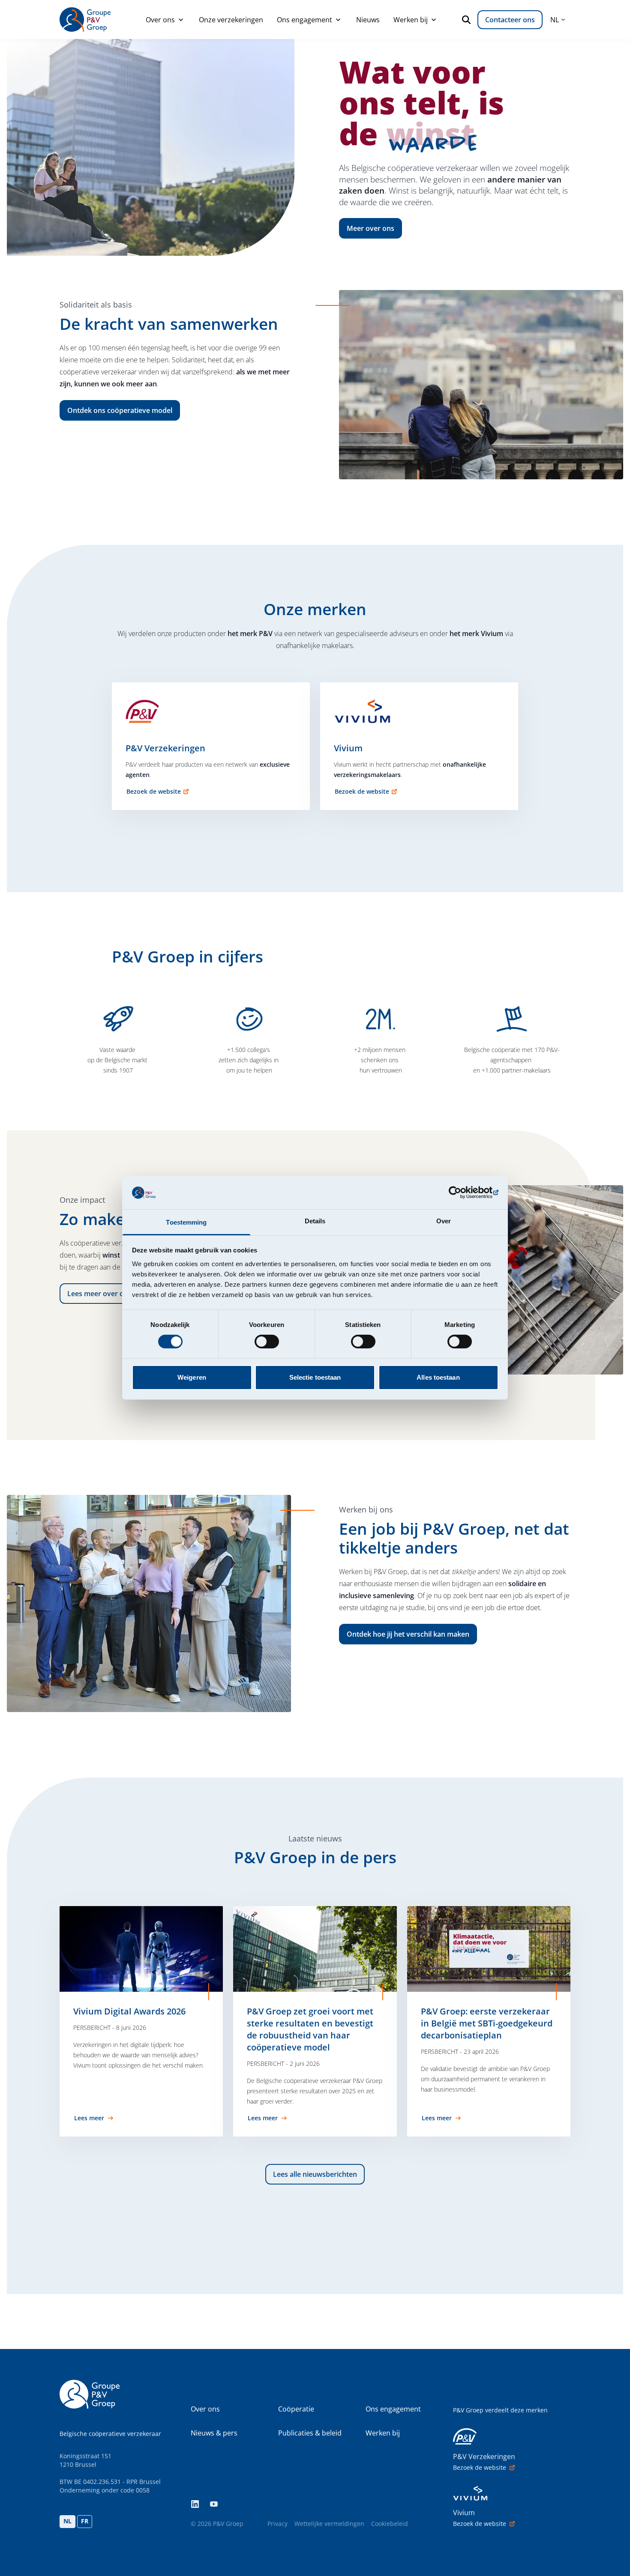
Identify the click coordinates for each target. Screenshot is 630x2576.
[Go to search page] (468, 20)
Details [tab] (315, 1221)
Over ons (160, 20)
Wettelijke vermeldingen (329, 2524)
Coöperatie (296, 2409)
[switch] (267, 1342)
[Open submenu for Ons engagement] (338, 20)
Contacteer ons (510, 20)
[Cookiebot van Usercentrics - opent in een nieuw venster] (461, 1192)
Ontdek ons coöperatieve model (120, 410)
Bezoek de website (154, 791)
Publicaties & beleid (310, 2433)
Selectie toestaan (315, 1377)
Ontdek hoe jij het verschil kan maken (408, 1634)
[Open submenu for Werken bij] (434, 20)
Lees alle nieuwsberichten (315, 2174)
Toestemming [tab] (186, 1222)
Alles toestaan (438, 1377)
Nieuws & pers (214, 2433)
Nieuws (368, 20)
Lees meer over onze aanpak (114, 1294)
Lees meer (89, 2118)
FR (85, 2521)
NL (67, 2521)
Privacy (277, 2524)
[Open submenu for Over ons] (181, 20)
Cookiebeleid (390, 2524)
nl (555, 20)
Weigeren (192, 1377)
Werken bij (411, 20)
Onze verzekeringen (231, 20)
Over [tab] (444, 1221)
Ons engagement (304, 20)
